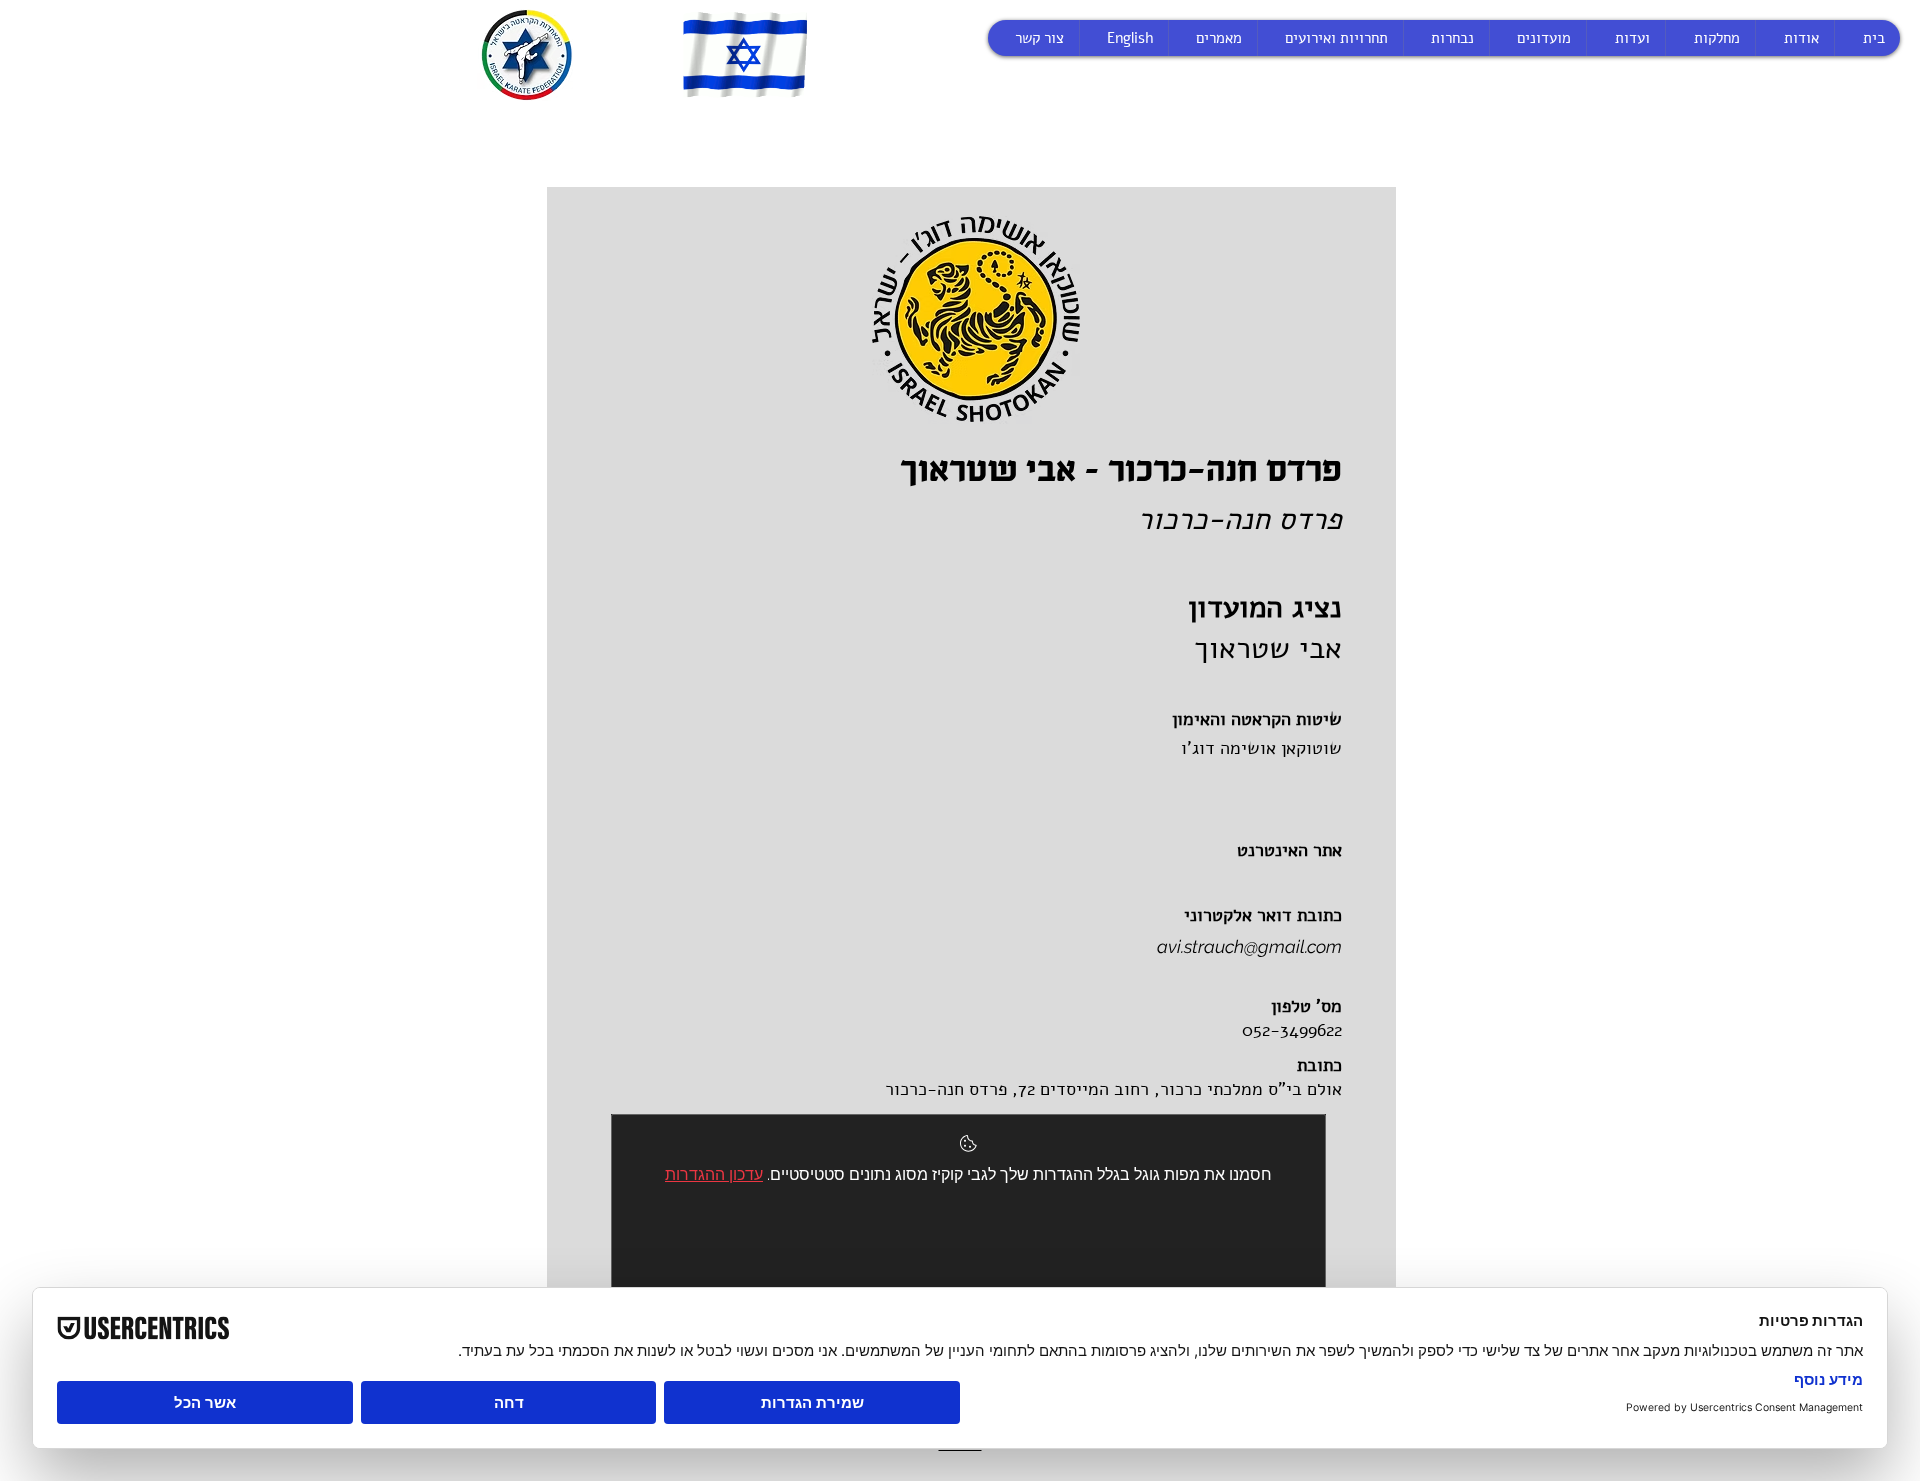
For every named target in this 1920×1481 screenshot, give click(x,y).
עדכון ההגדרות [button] (714, 1174)
